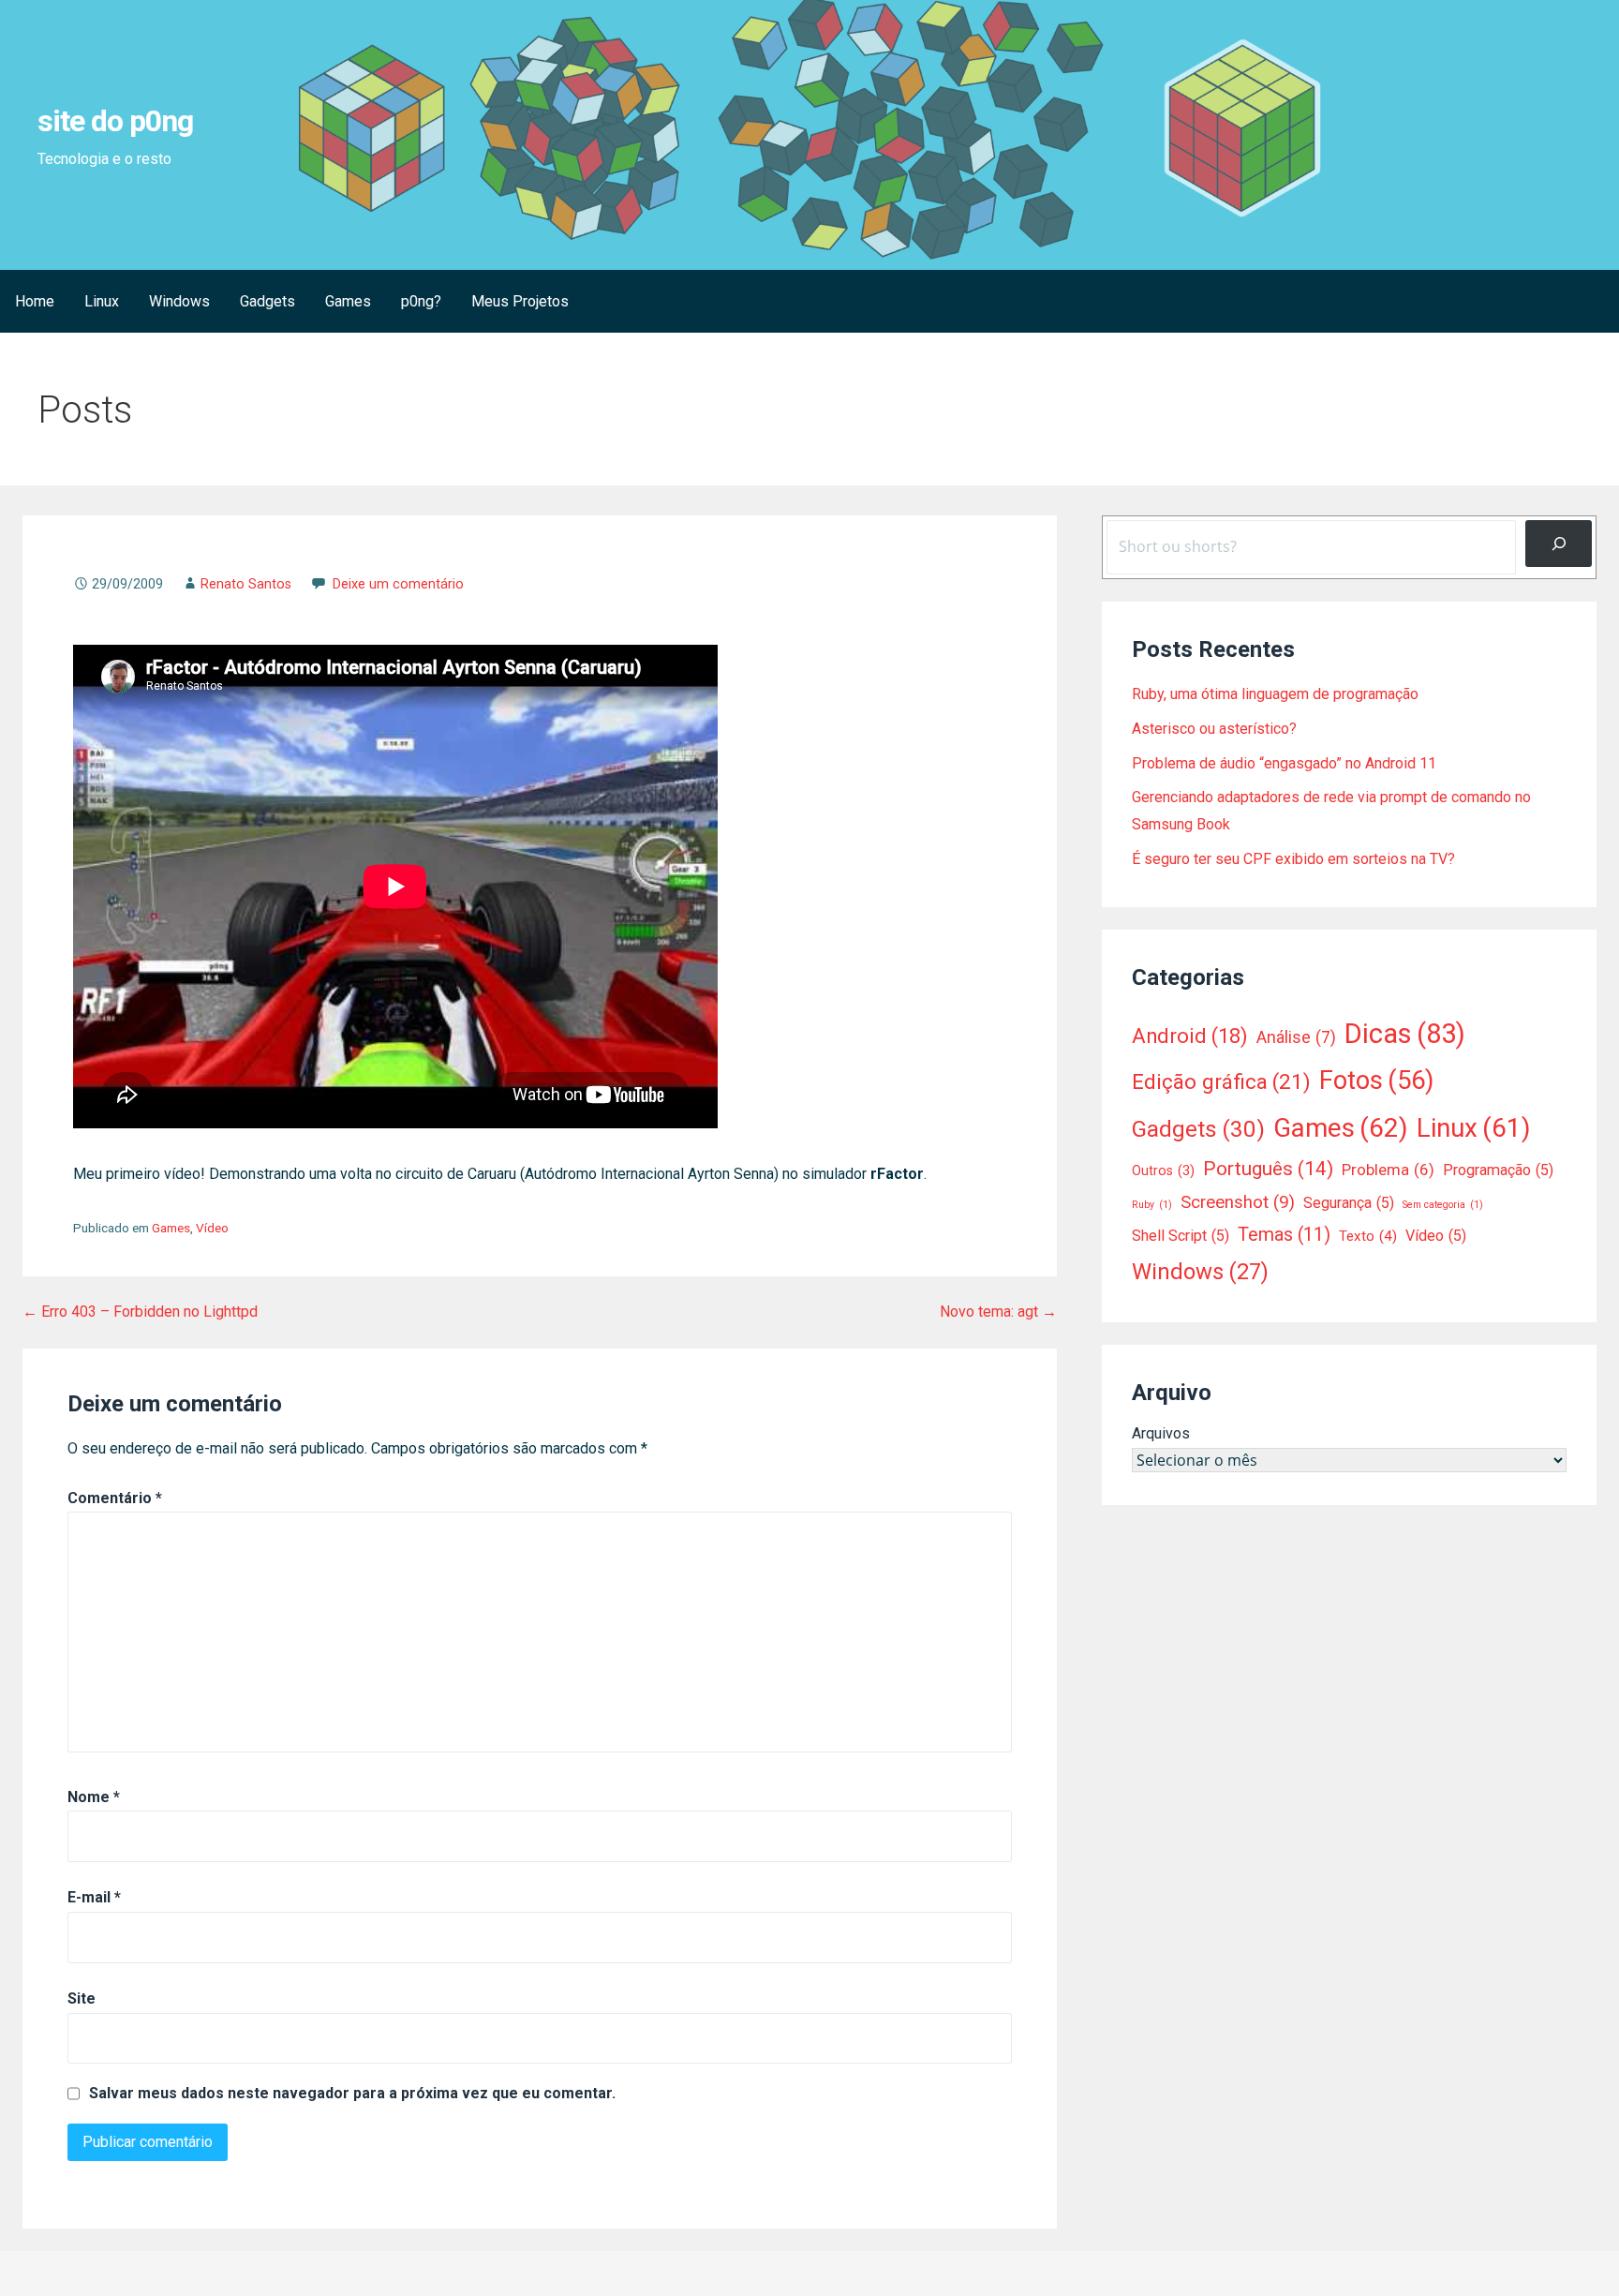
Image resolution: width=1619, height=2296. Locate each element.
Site (82, 1998)
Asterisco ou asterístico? (1214, 729)
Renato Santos (246, 584)
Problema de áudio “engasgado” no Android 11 (1284, 763)
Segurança (1349, 1203)
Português (1268, 1169)
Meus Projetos (520, 301)
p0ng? (421, 301)
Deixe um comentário (398, 584)
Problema (1388, 1170)
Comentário (115, 1498)
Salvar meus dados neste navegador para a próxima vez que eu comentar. (352, 2094)
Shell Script (1181, 1236)
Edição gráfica (1221, 1082)
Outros (1163, 1170)
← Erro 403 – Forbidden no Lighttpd (140, 1312)
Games (348, 301)
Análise (1296, 1037)
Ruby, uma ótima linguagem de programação (1275, 694)
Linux (102, 301)
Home (35, 301)
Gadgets (267, 301)
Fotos (1376, 1081)
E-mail (94, 1897)
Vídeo (212, 1228)
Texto (1368, 1236)
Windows (179, 301)
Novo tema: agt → (998, 1312)
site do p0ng (115, 121)
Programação (1498, 1170)
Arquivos (1161, 1433)
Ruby (1152, 1205)
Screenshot (1238, 1202)
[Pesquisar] (1559, 543)
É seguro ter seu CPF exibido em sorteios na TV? (1293, 859)
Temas (1284, 1235)
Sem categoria (1443, 1205)
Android (1190, 1036)
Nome (94, 1797)
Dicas (1405, 1034)
